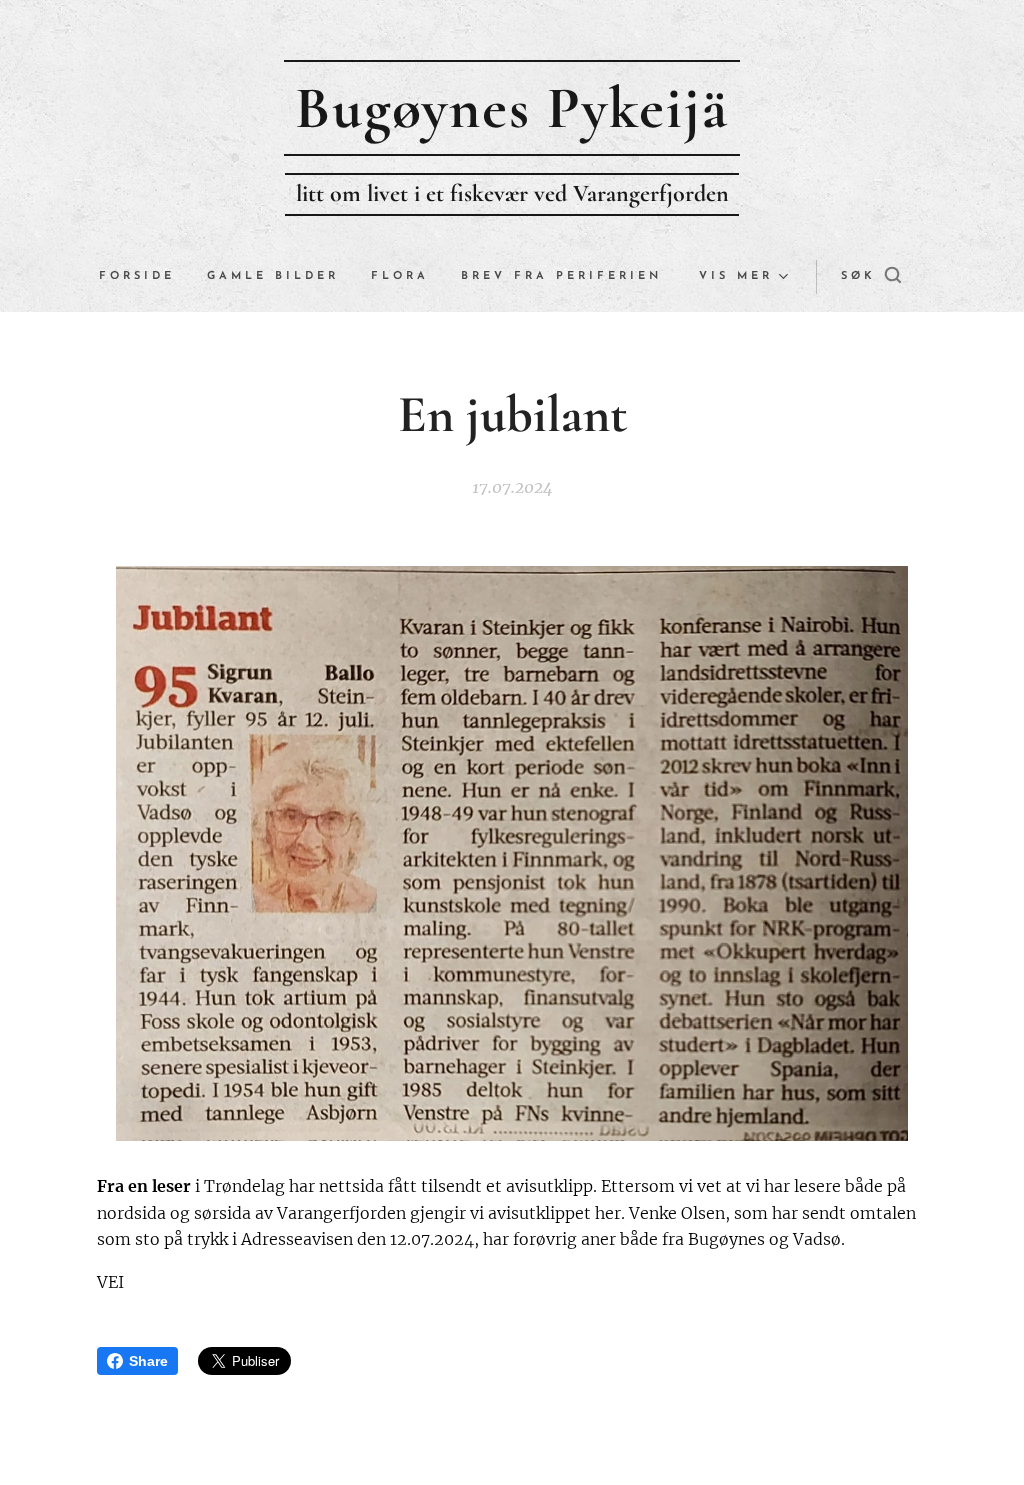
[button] (871, 277)
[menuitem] (145, 277)
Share (148, 1361)
